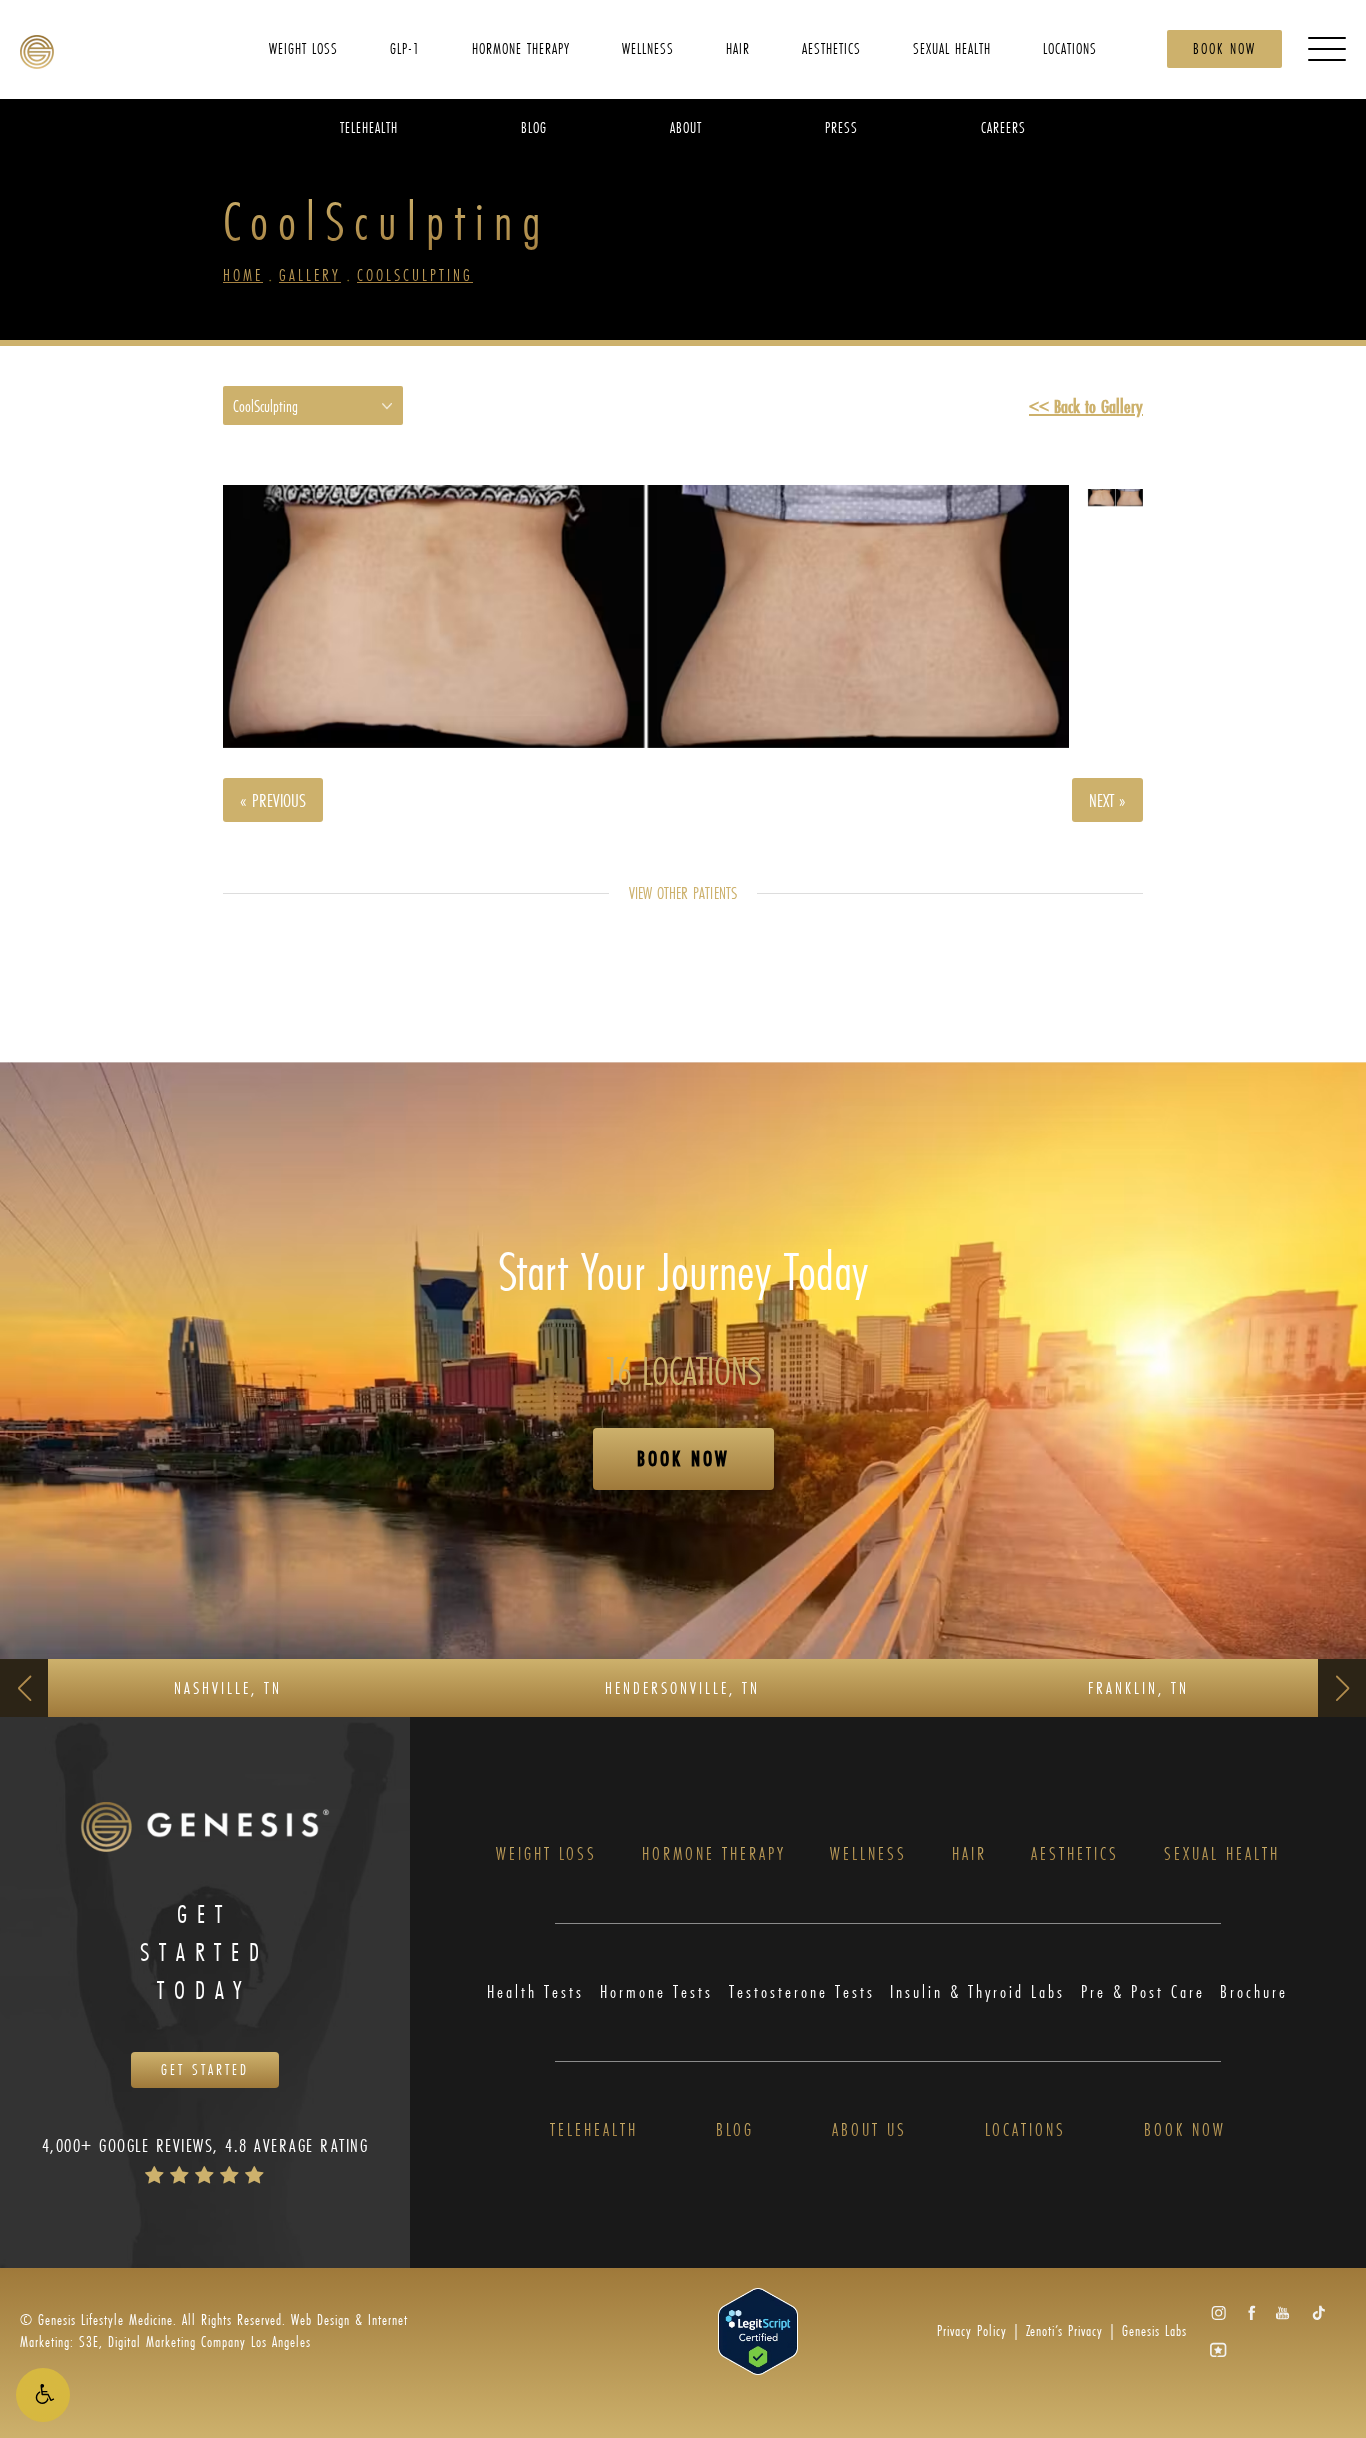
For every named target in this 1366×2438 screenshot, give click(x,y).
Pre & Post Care (1143, 1992)
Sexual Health (1222, 1854)
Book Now (1224, 48)
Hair (969, 1854)
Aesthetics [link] (831, 47)
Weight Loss (546, 1854)
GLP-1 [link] (405, 47)
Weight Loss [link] (303, 47)
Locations (1025, 2130)
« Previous (273, 800)
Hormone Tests (656, 1992)
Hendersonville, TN (682, 1687)
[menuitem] (303, 48)
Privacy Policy (972, 2330)
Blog (735, 2130)
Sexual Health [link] (952, 47)
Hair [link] (738, 47)
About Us (869, 2130)
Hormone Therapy (714, 1854)
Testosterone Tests (802, 1992)
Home (243, 274)
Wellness (868, 1854)
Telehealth (594, 2130)
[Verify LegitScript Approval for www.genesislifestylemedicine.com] (758, 2329)
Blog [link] (534, 126)
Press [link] (841, 126)
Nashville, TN (228, 1687)
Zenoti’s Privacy (1064, 2330)
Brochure (1254, 1992)
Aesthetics (1075, 1854)
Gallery (310, 274)
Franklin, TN (1138, 1687)
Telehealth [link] (369, 126)
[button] (43, 2395)
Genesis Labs (1154, 2330)
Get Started (205, 2069)
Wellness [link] (648, 47)
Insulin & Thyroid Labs (977, 1992)
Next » (1107, 800)
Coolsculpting (415, 274)
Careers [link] (1003, 126)
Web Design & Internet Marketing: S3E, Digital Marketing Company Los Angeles (214, 2330)
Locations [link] (1070, 47)
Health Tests (535, 1992)
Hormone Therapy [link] (521, 47)
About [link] (686, 126)
